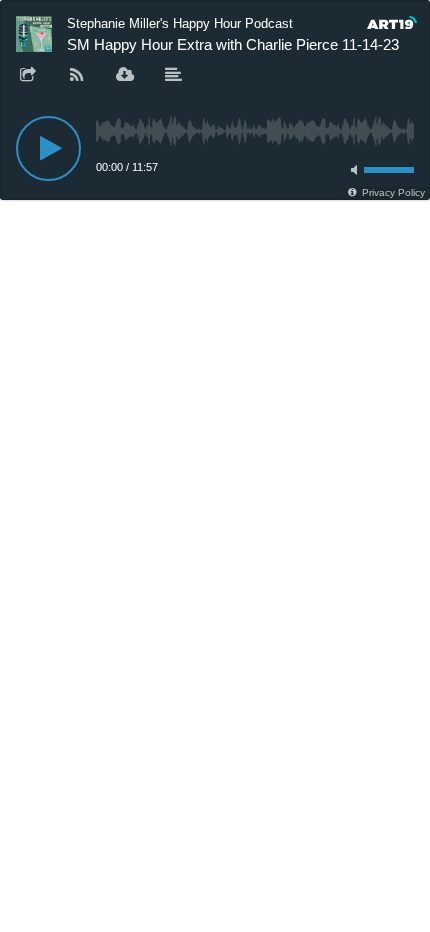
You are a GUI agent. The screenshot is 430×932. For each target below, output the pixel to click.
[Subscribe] (77, 76)
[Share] (28, 76)
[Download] (125, 76)
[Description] (174, 76)
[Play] (48, 148)
